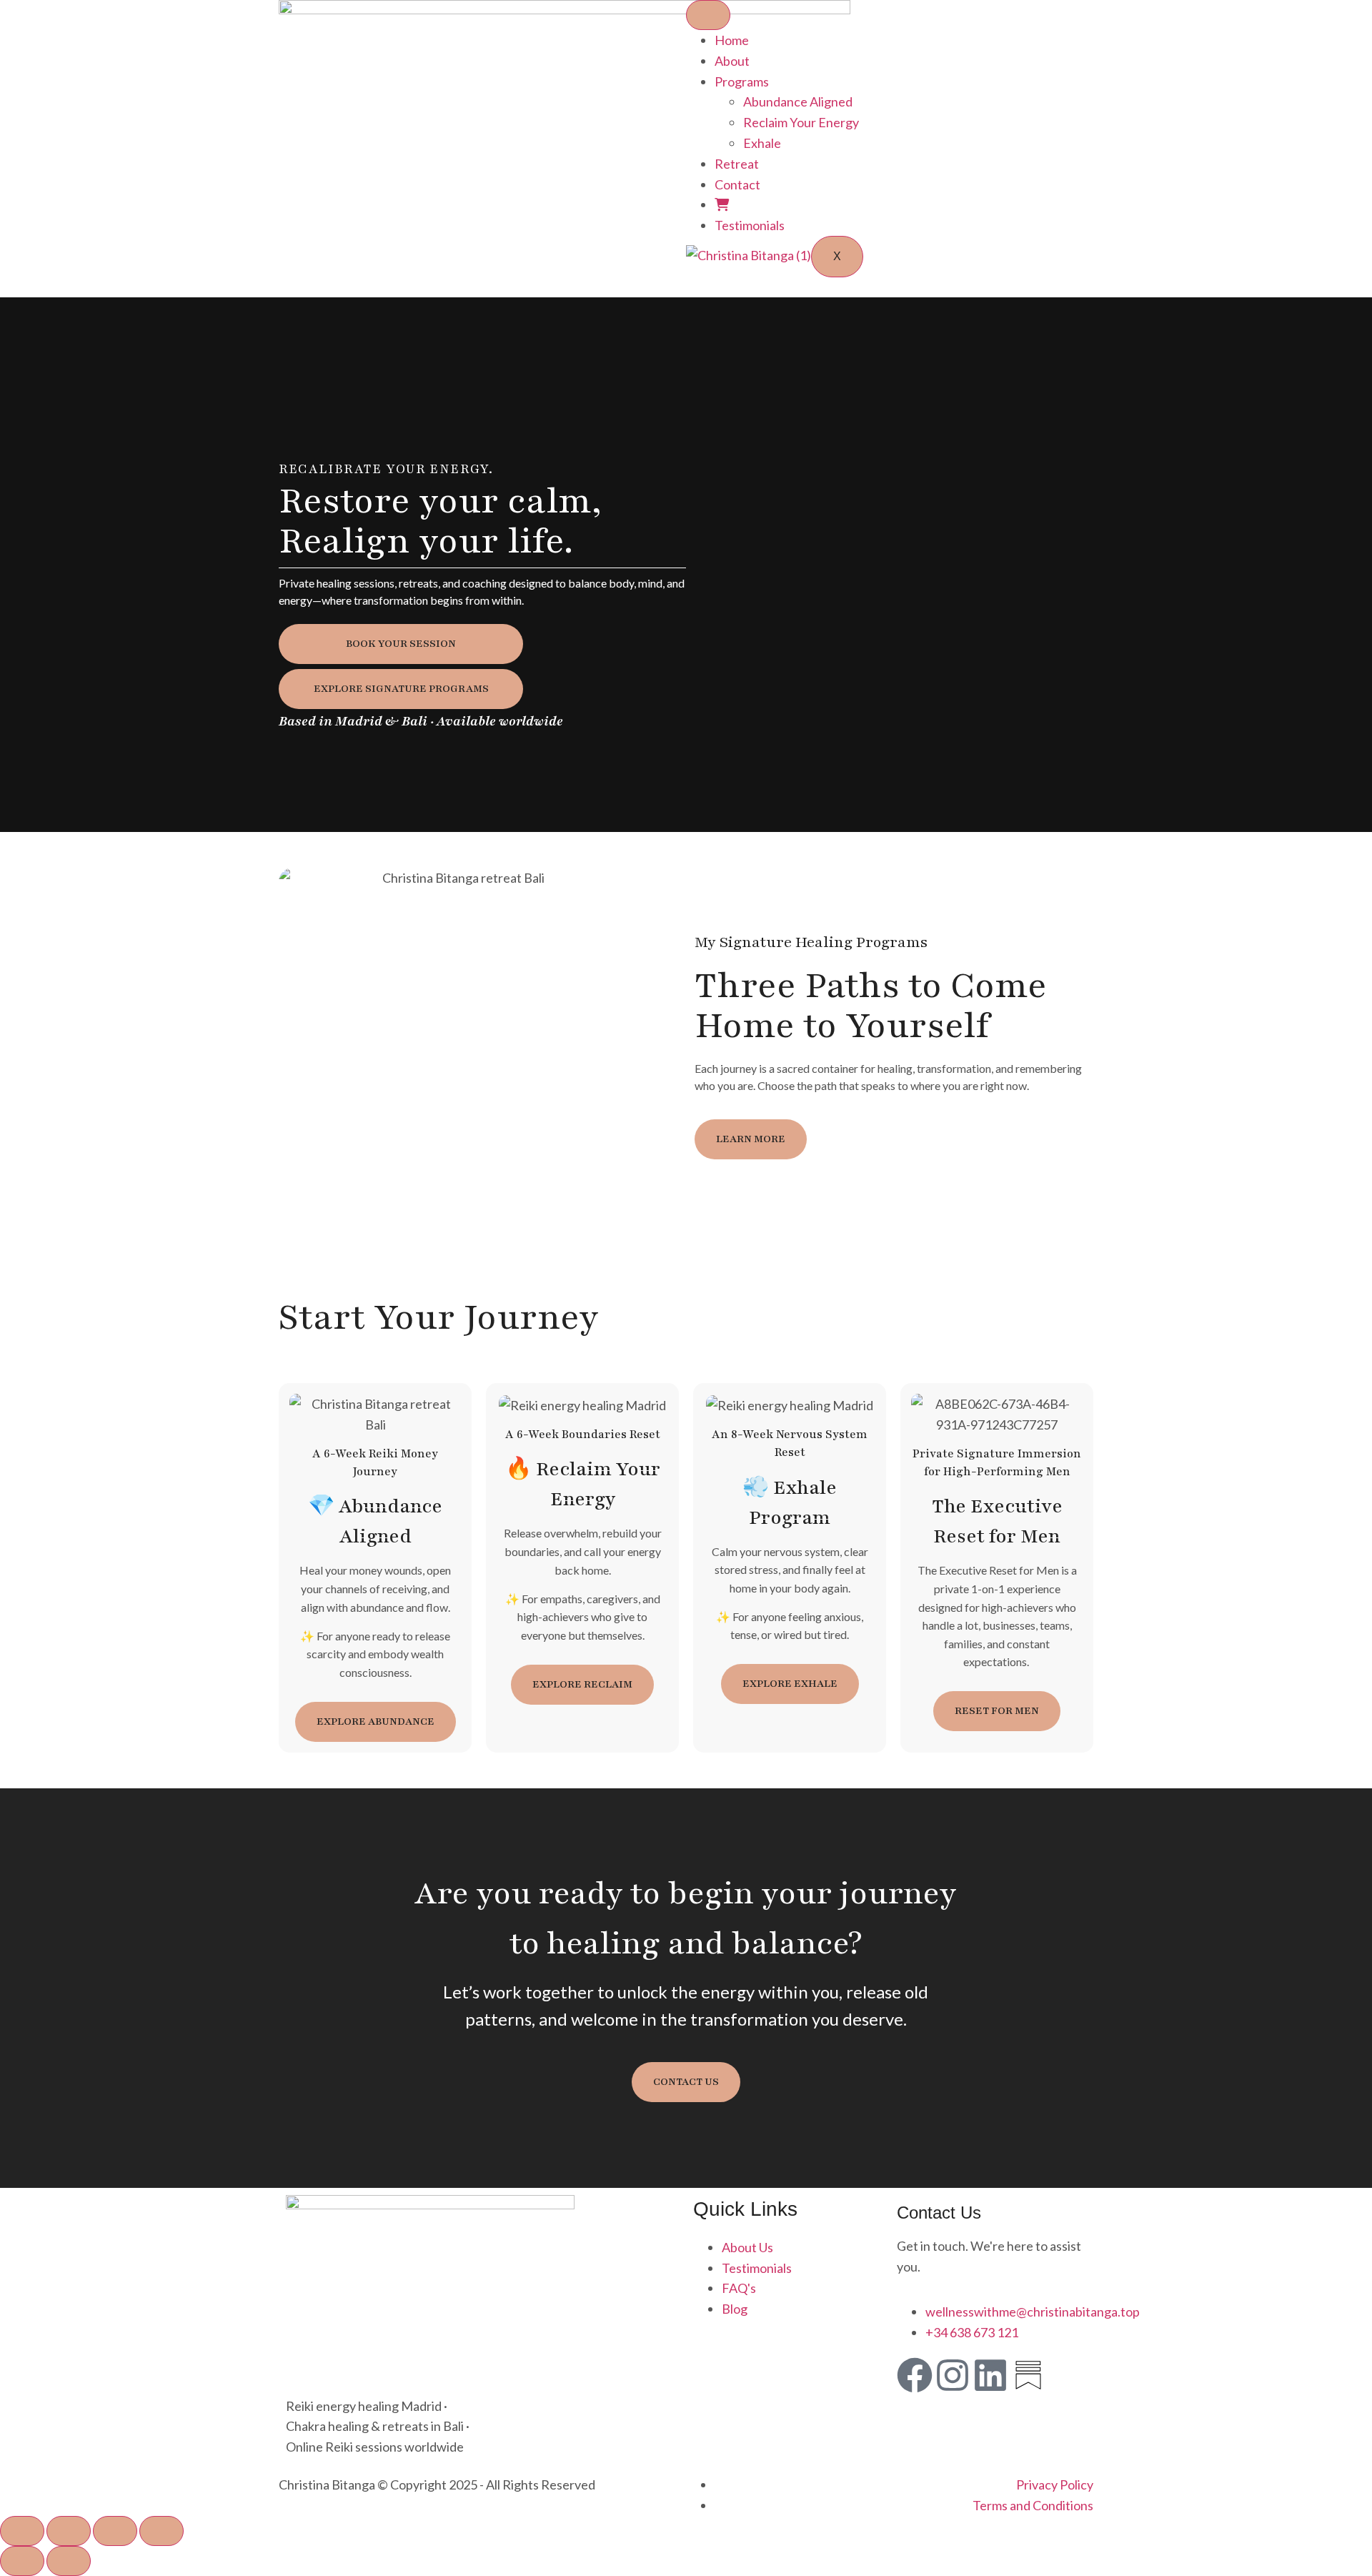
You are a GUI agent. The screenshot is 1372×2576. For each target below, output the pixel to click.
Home (732, 40)
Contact (737, 184)
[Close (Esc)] (161, 2531)
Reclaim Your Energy (801, 122)
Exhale (762, 143)
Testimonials (750, 225)
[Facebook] (915, 2375)
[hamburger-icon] (708, 15)
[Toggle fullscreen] (69, 2531)
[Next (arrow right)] (69, 2561)
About (732, 61)
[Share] (115, 2531)
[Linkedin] (990, 2375)
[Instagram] (953, 2375)
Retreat (737, 164)
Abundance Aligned (798, 101)
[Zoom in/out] (22, 2531)
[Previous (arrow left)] (22, 2561)
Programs (742, 81)
